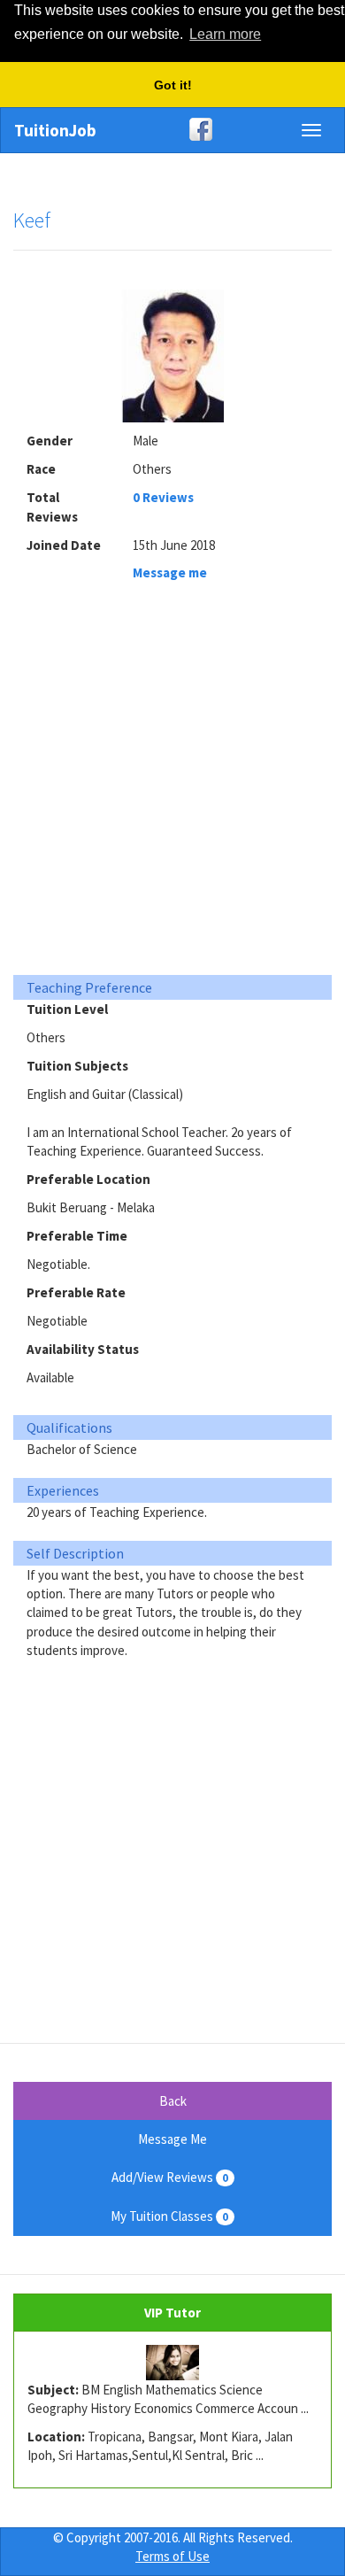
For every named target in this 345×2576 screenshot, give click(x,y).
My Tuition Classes (169, 2216)
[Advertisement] (172, 784)
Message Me (172, 2139)
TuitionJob (55, 130)
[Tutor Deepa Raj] (172, 2363)
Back (173, 2101)
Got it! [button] (173, 85)
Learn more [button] (225, 34)
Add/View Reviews (170, 2177)
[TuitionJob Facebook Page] (172, 129)
